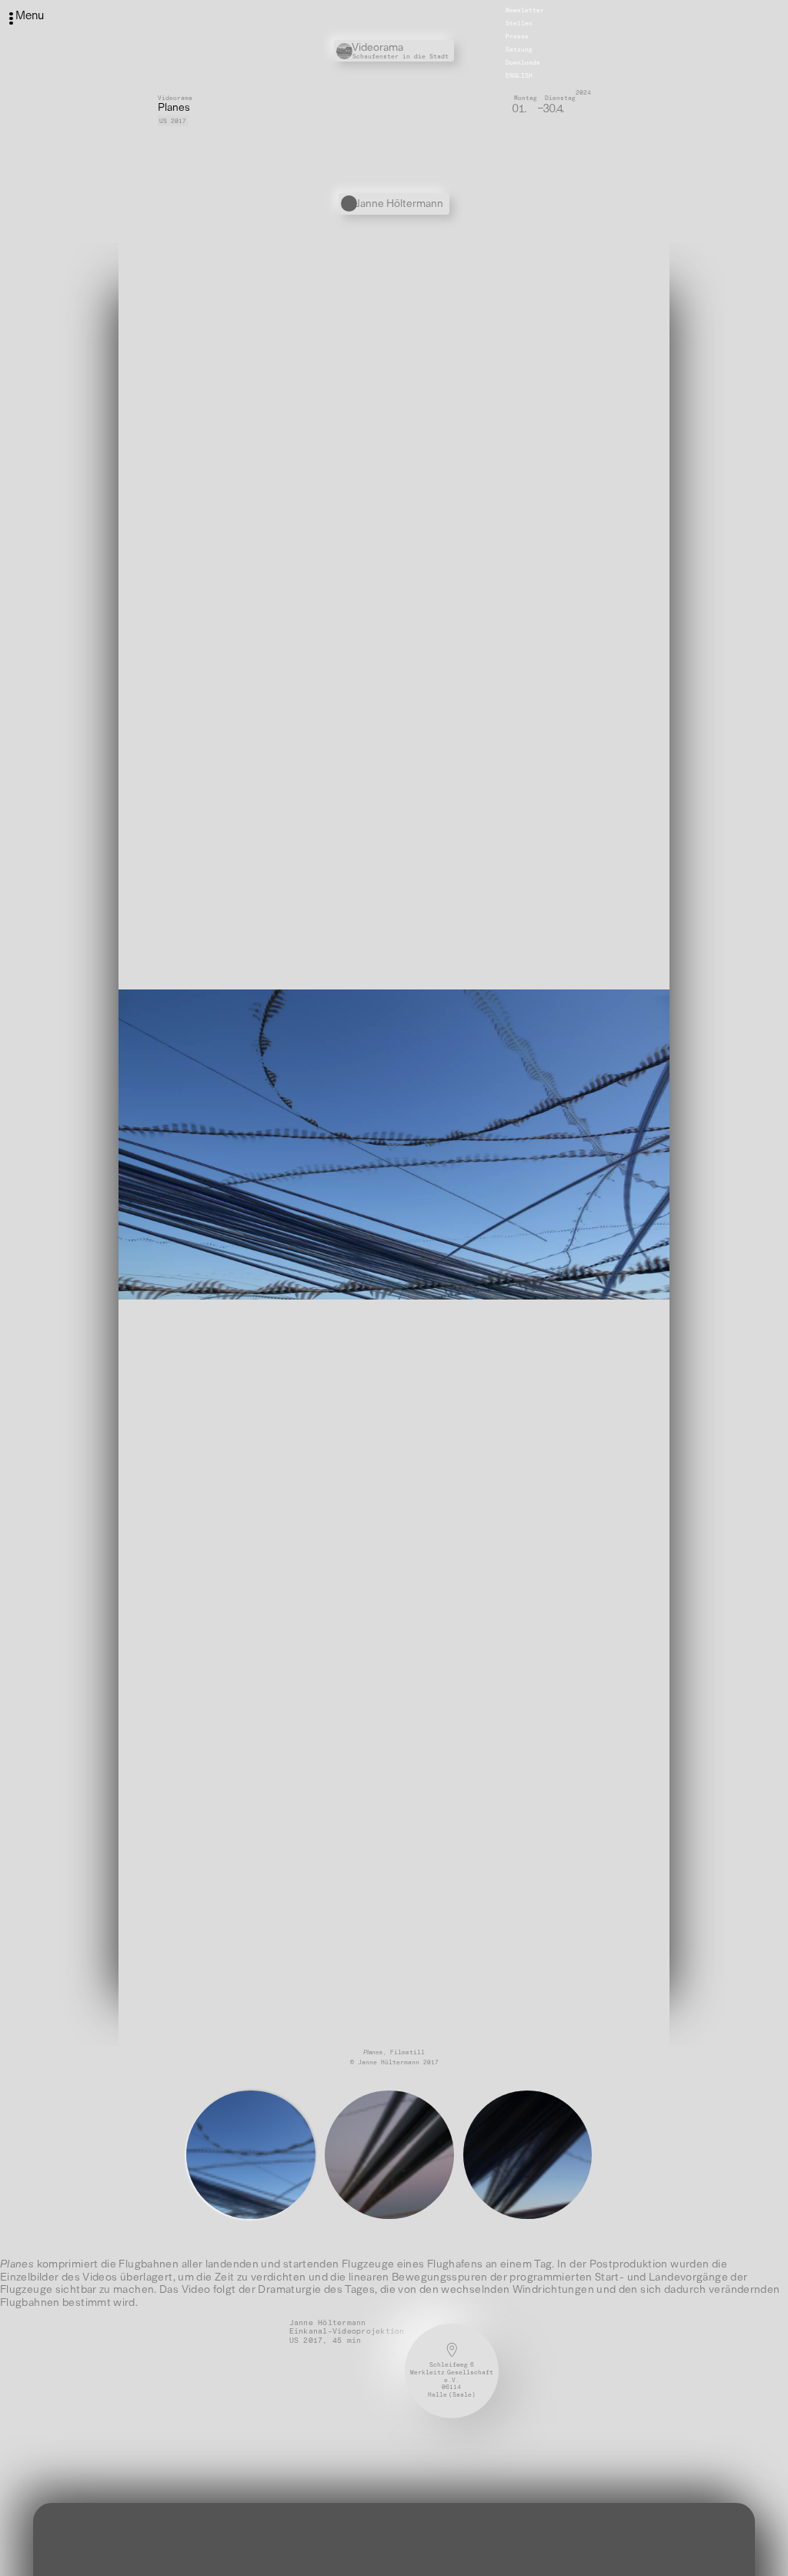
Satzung (519, 49)
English (519, 75)
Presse (517, 36)
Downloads (523, 62)
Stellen (519, 23)
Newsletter (525, 10)
